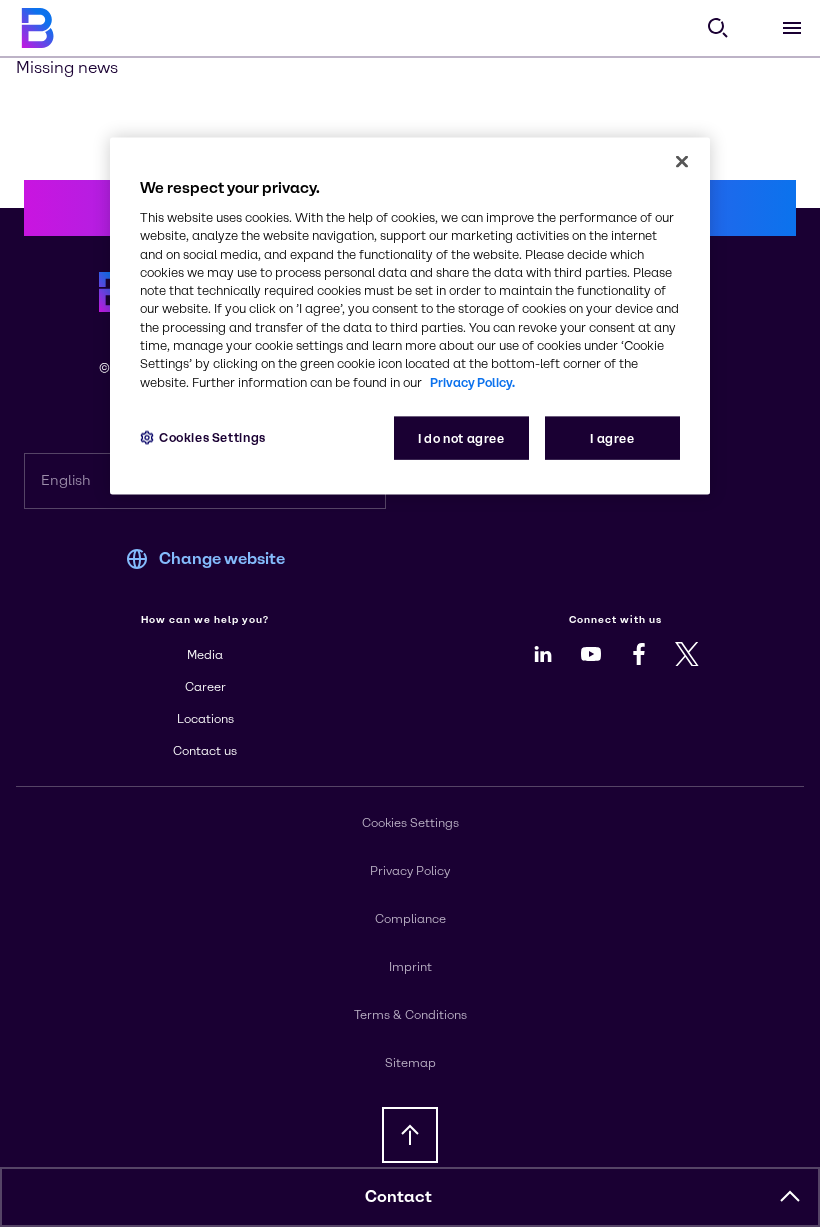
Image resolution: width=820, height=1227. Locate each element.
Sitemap (410, 1063)
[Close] (682, 162)
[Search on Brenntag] (718, 28)
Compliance (410, 919)
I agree (612, 437)
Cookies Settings (212, 436)
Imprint (410, 967)
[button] (790, 1197)
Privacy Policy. (472, 381)
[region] (410, 316)
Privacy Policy (410, 871)
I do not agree (461, 437)
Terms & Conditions (410, 1015)
